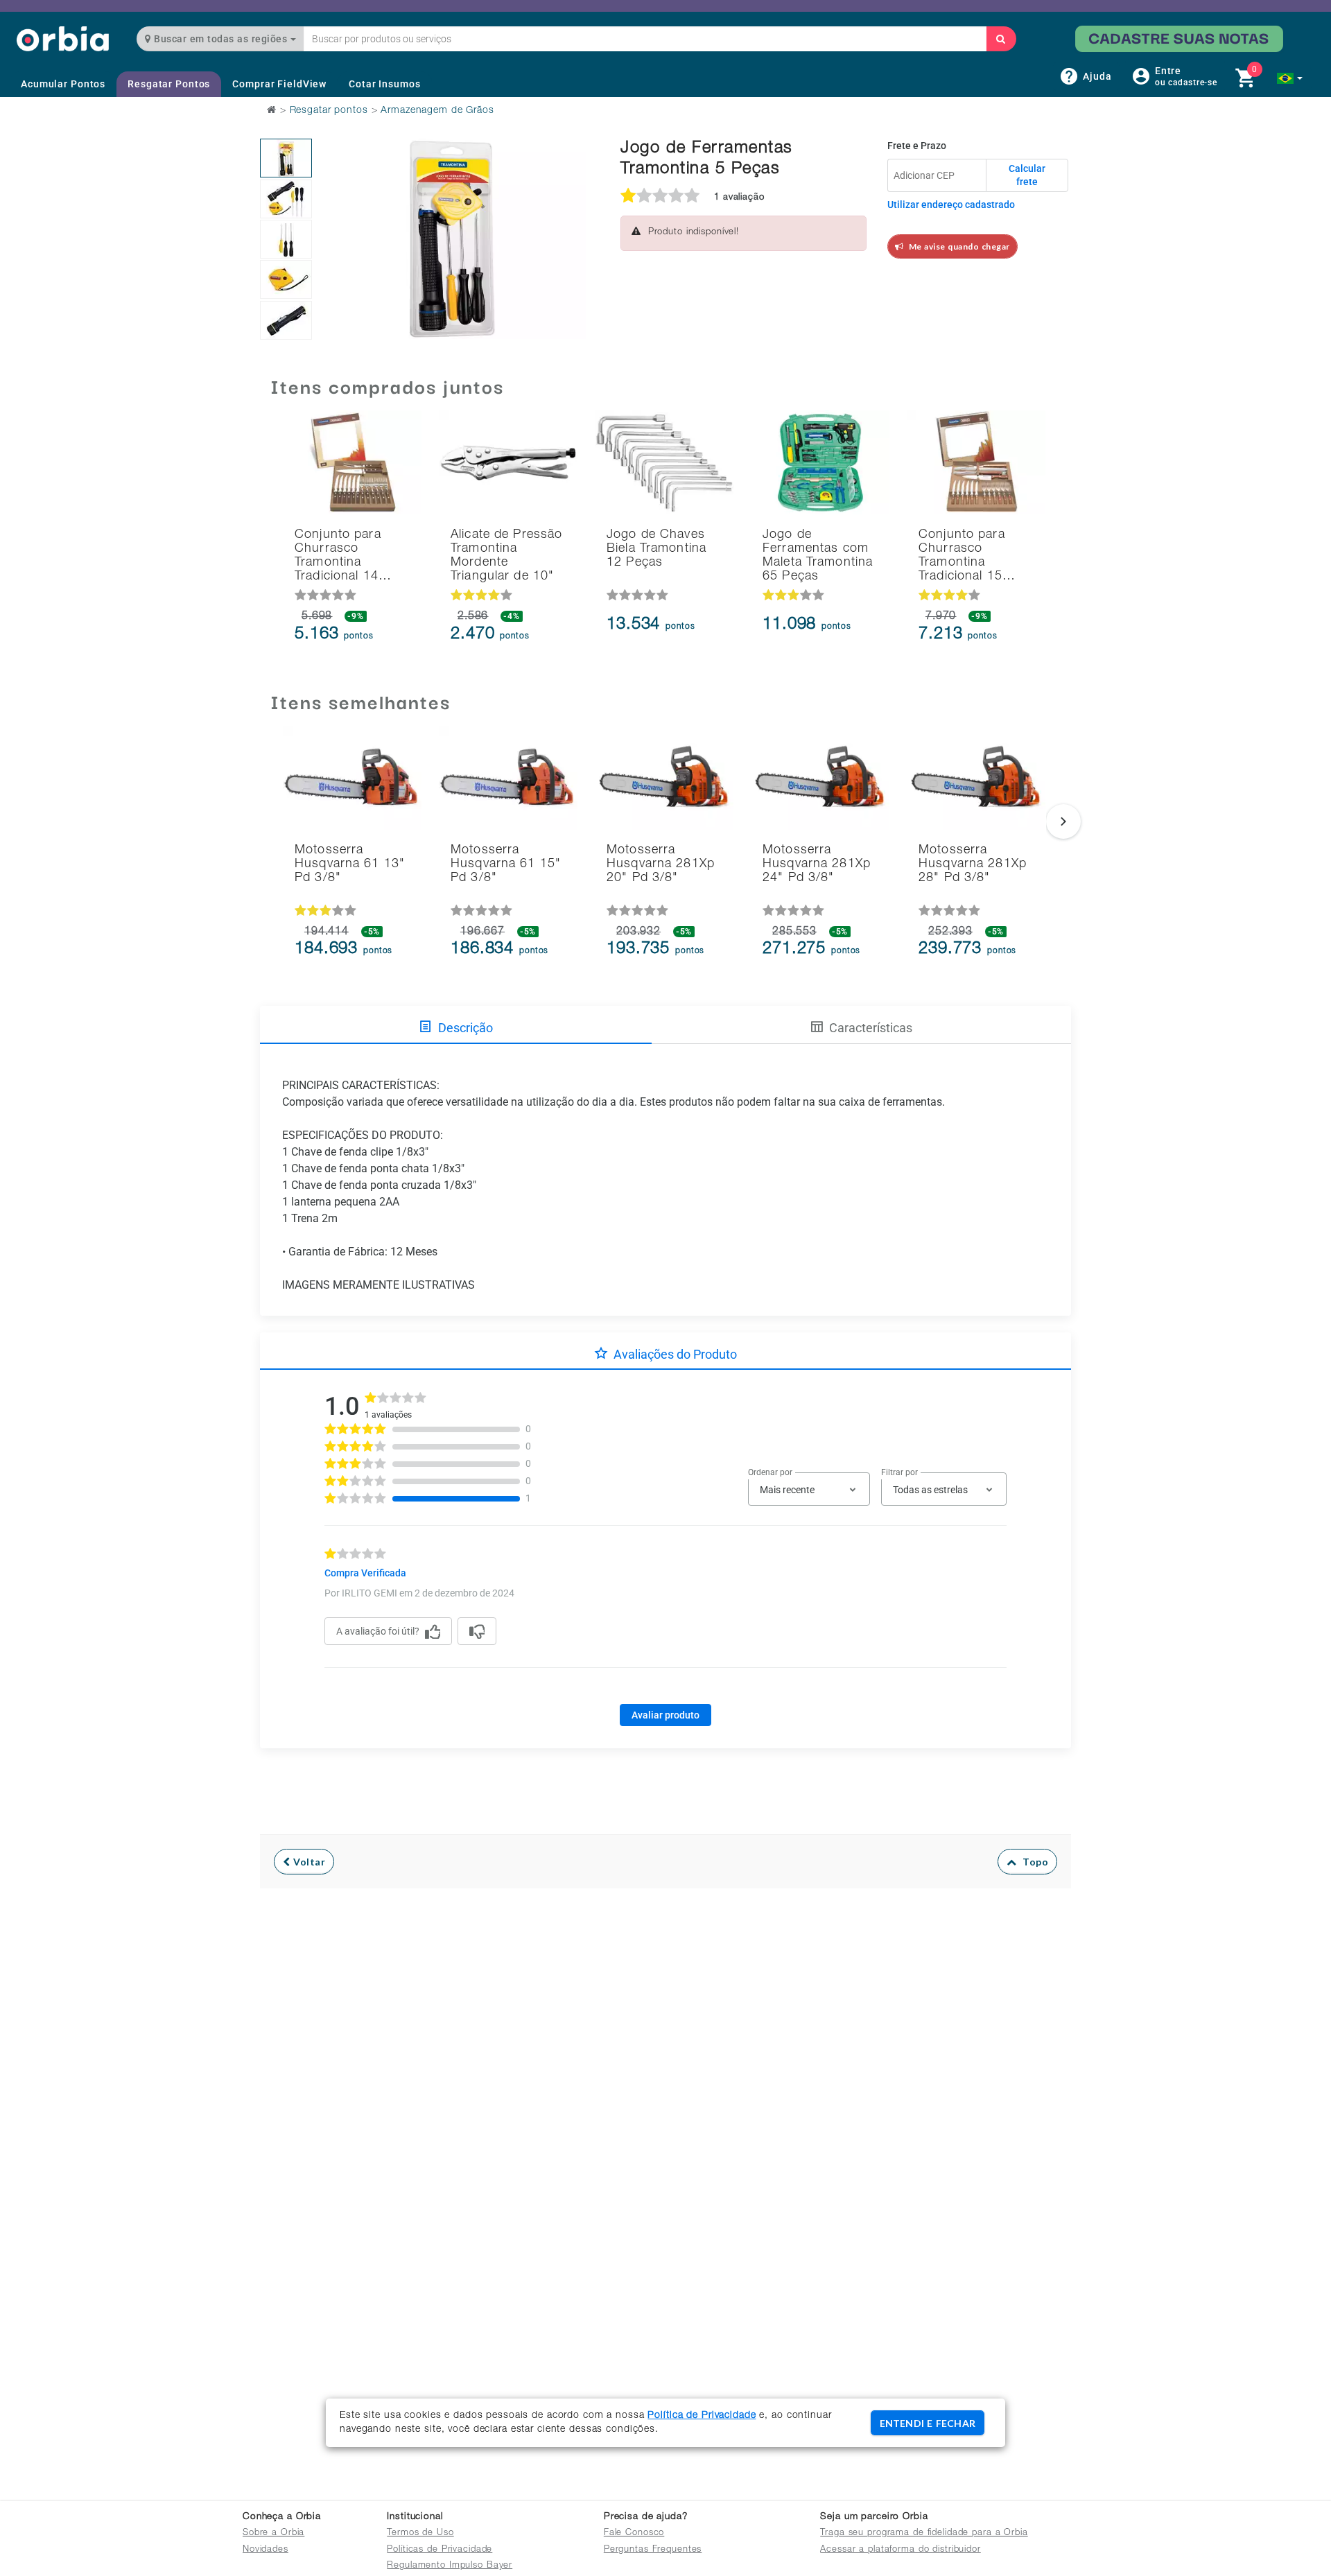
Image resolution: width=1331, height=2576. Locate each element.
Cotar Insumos (384, 84)
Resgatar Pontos (169, 84)
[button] (1290, 78)
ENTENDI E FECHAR (928, 2423)
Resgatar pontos (329, 111)
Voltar (308, 1862)
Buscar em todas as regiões (221, 39)
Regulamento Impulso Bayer (450, 2566)
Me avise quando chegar (957, 246)
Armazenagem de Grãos (437, 111)
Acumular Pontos (63, 84)
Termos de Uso (420, 2533)
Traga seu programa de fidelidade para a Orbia (924, 2533)
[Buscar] (1001, 39)
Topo (1032, 1862)
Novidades (266, 2550)
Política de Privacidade (702, 2416)
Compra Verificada (365, 1573)
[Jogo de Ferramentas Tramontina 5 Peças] (286, 158)
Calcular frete (1027, 175)
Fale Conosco (634, 2533)
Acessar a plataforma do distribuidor (901, 2550)
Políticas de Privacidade (440, 2550)
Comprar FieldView (279, 84)
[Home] (63, 38)
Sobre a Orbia (273, 2533)
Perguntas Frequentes (653, 2550)
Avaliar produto (665, 1715)
